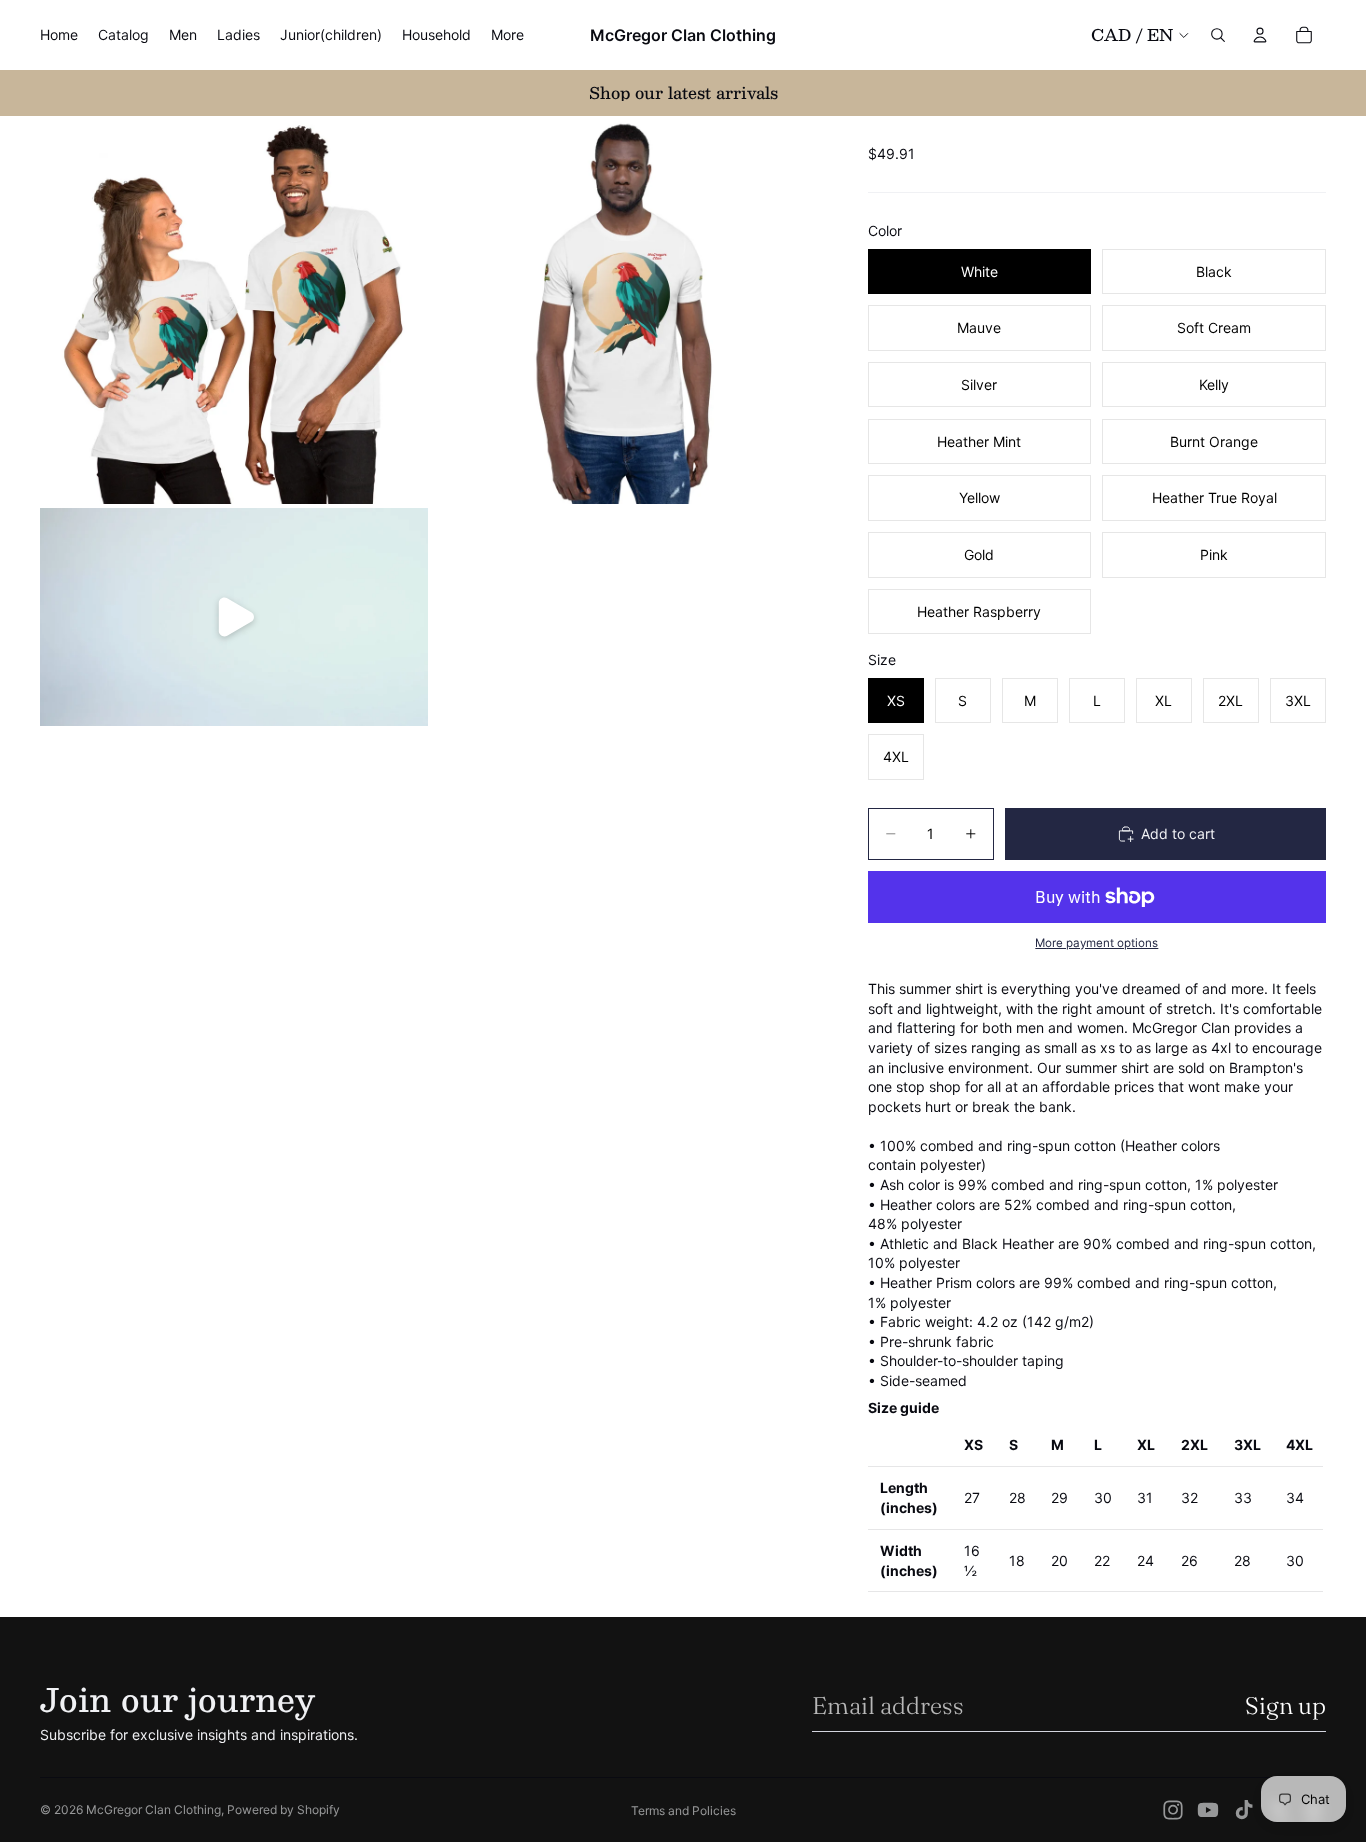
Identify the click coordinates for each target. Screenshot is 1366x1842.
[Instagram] (1173, 1810)
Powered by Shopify (283, 1809)
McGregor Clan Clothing (153, 1809)
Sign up (1285, 1705)
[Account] (1260, 35)
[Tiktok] (1244, 1810)
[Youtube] (1208, 1810)
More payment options (1096, 943)
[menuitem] (507, 35)
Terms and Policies (683, 1810)
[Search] (1218, 35)
